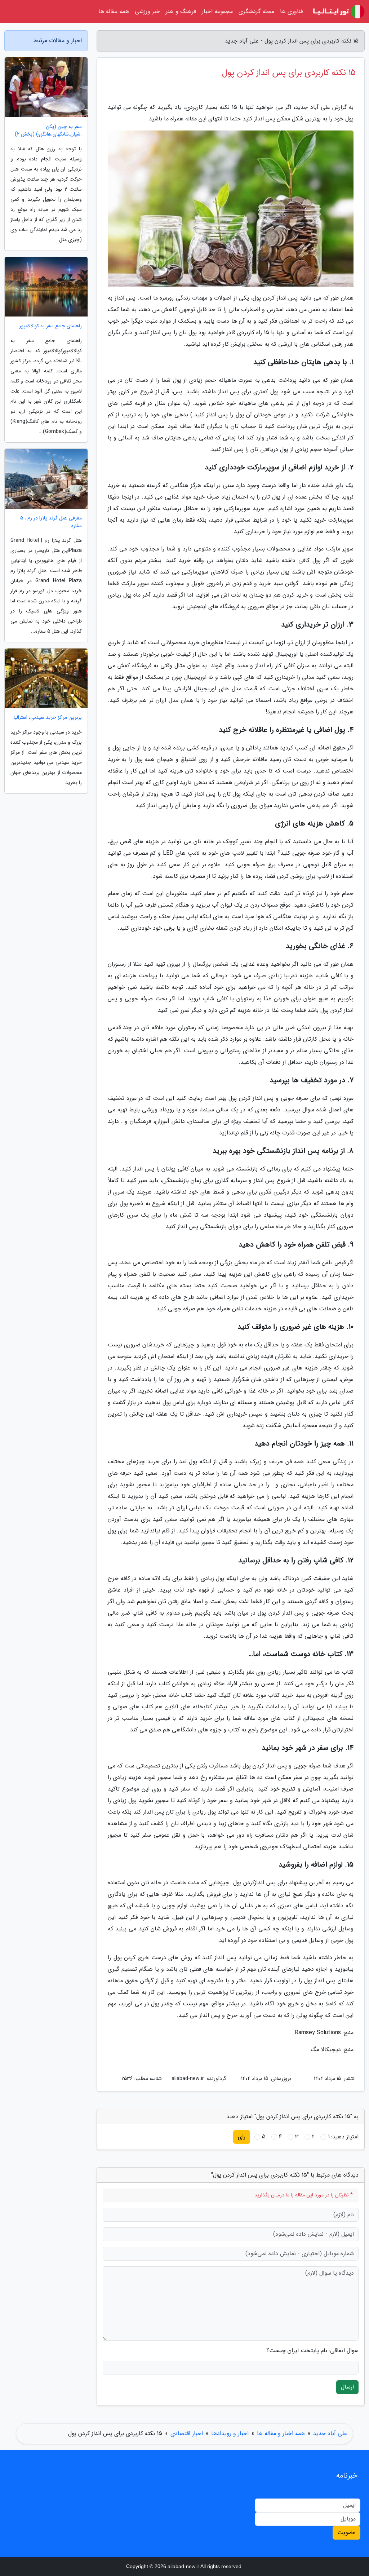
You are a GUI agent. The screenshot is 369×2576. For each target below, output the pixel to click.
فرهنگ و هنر (181, 11)
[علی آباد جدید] (338, 12)
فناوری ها (291, 11)
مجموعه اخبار (217, 11)
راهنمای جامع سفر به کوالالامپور (51, 326)
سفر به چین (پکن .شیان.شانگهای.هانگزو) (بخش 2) (48, 130)
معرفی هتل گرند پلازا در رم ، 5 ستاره (51, 522)
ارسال (347, 2387)
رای (242, 2137)
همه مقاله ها (114, 11)
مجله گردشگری (256, 11)
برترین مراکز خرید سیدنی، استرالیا (48, 718)
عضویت (346, 2533)
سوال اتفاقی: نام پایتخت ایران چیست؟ (312, 2351)
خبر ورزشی (147, 11)
